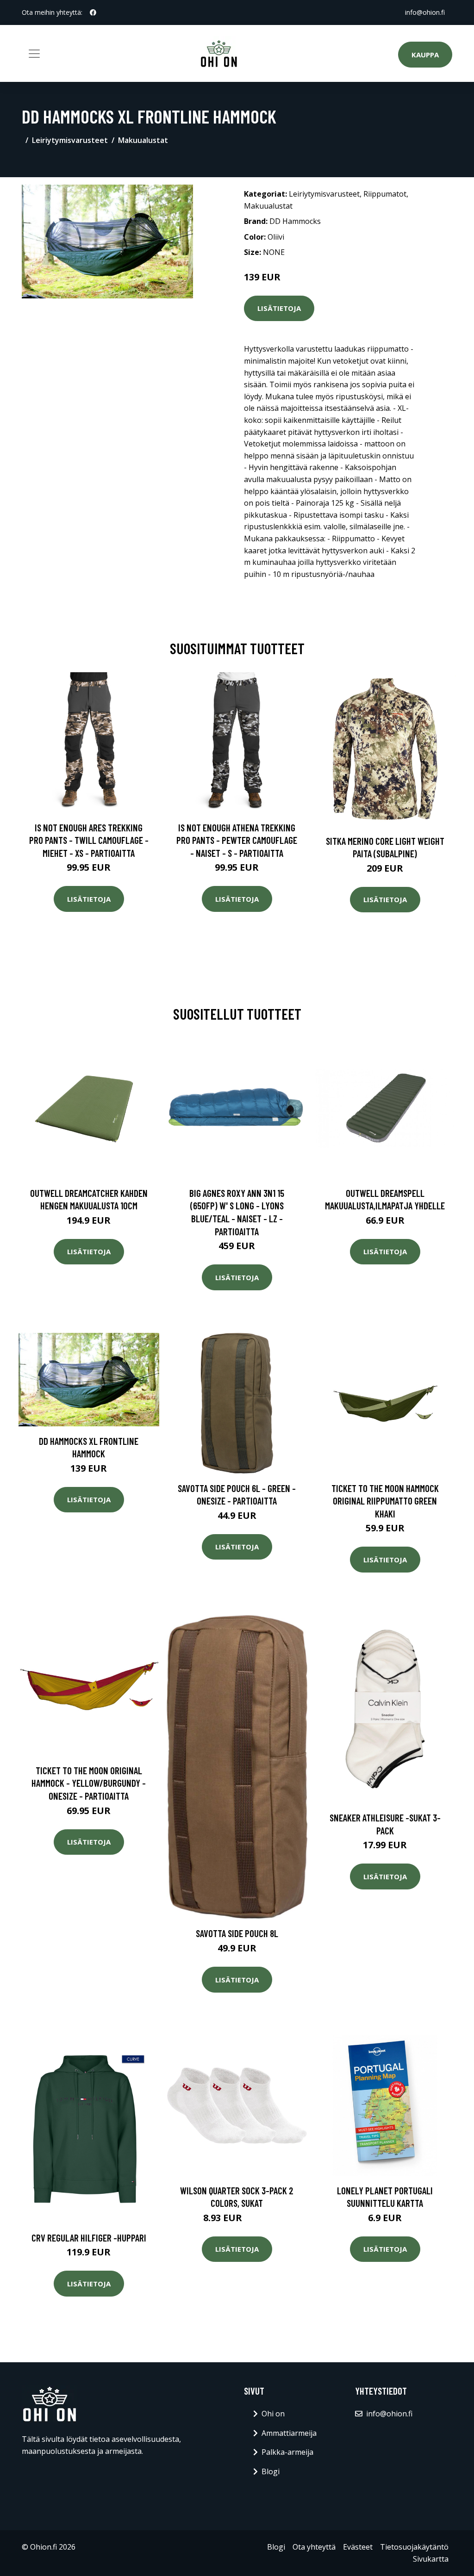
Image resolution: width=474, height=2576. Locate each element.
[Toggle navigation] (34, 54)
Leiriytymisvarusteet (70, 140)
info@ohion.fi (425, 12)
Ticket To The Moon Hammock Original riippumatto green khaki (385, 1501)
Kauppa (425, 55)
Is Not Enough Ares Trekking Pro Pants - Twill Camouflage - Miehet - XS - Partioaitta (89, 840)
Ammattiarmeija (289, 2433)
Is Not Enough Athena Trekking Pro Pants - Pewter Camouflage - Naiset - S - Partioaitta (237, 840)
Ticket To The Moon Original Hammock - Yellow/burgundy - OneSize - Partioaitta (89, 1783)
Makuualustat (143, 140)
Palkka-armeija (287, 2452)
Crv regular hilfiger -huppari (89, 2238)
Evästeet (358, 2547)
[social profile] (93, 12)
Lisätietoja (279, 308)
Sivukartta (431, 2559)
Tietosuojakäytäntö (414, 2547)
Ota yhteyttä (314, 2547)
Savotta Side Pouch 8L (237, 1933)
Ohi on (273, 2414)
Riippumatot (385, 194)
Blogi (271, 2471)
